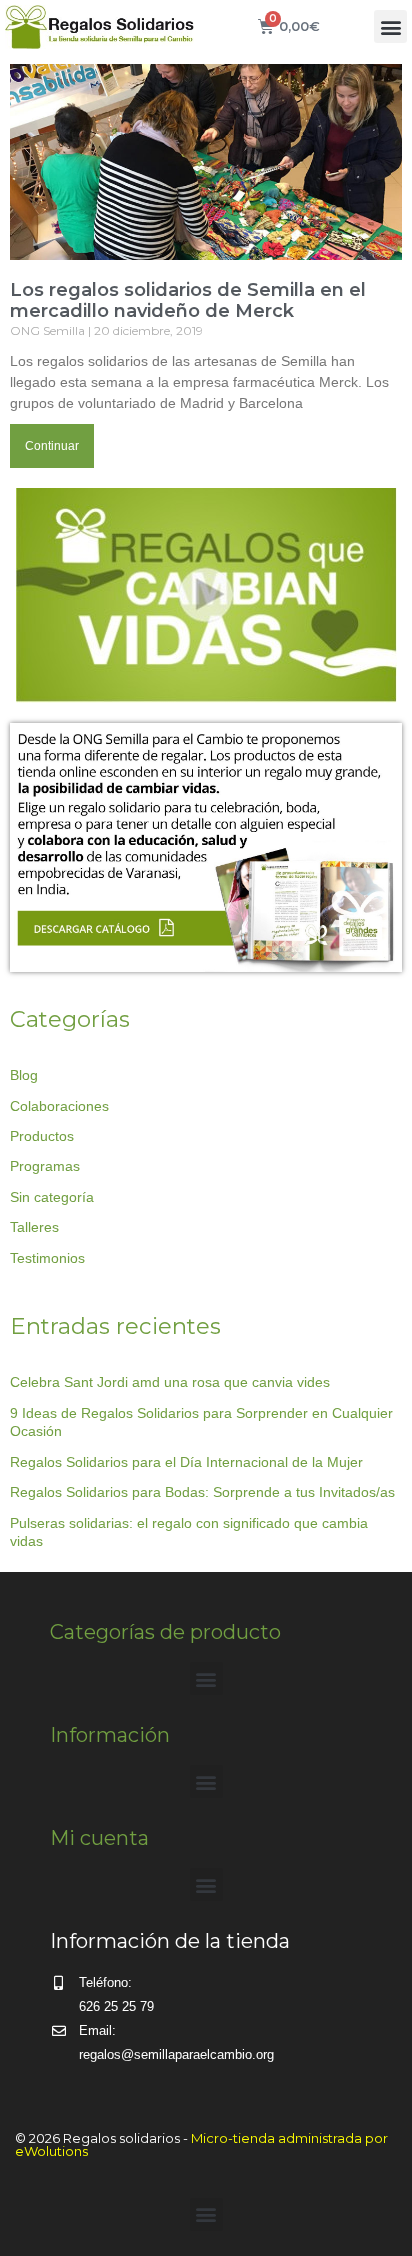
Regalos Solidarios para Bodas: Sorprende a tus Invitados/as (202, 1492)
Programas (45, 1166)
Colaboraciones (59, 1106)
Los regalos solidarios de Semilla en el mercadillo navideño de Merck (188, 301)
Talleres (34, 1227)
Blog (24, 1075)
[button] (390, 26)
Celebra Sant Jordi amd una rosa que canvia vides (170, 1382)
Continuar (52, 446)
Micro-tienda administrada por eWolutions (201, 2144)
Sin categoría (52, 1197)
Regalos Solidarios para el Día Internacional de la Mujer (186, 1462)
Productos (42, 1136)
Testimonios (47, 1258)
